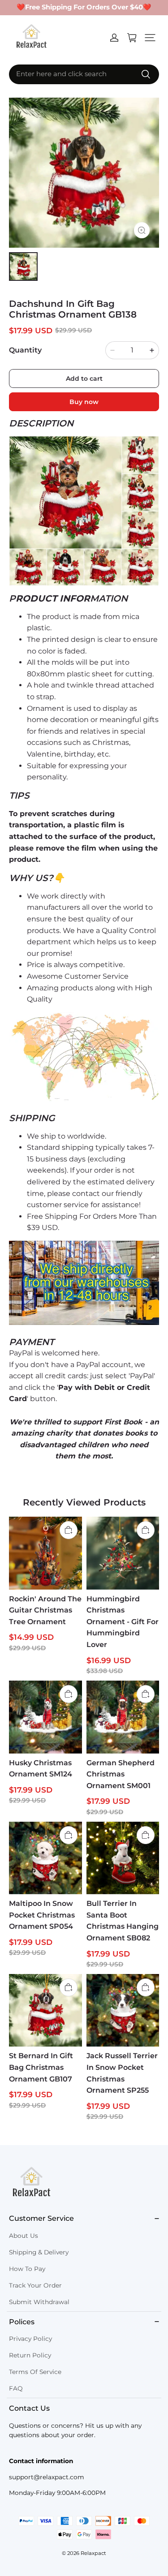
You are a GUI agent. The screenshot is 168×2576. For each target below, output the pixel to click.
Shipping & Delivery (39, 2252)
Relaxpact (93, 2553)
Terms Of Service (35, 2372)
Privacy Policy (30, 2339)
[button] (150, 38)
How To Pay (27, 2269)
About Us (24, 2236)
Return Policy (30, 2355)
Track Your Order (35, 2285)
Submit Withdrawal (39, 2302)
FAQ (16, 2388)
